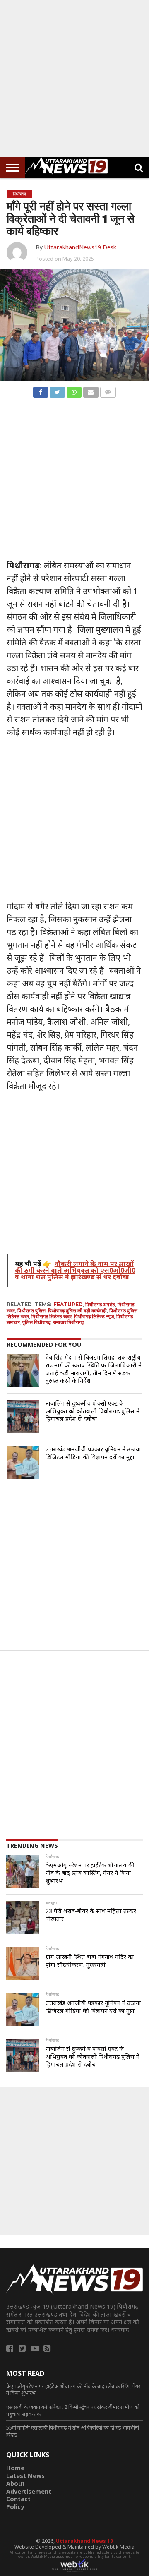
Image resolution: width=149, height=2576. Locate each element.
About (16, 2484)
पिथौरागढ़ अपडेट (100, 1304)
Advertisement (29, 2491)
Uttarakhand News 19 (84, 2541)
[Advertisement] (74, 79)
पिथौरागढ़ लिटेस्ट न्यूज (94, 1316)
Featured (68, 1304)
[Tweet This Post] (57, 390)
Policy (15, 2507)
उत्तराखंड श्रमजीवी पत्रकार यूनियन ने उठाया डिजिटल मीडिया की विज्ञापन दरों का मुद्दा (93, 1453)
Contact (18, 2499)
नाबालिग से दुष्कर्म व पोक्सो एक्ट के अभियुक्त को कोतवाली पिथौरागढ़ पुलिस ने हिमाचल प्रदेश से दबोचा (93, 1411)
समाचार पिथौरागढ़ (68, 1322)
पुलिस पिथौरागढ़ (36, 1322)
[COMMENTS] (108, 390)
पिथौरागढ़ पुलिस (31, 1311)
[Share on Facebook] (41, 390)
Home (15, 2468)
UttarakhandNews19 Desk (80, 247)
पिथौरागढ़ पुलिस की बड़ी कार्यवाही (77, 1311)
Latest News (25, 2476)
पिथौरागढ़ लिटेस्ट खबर (52, 1316)
